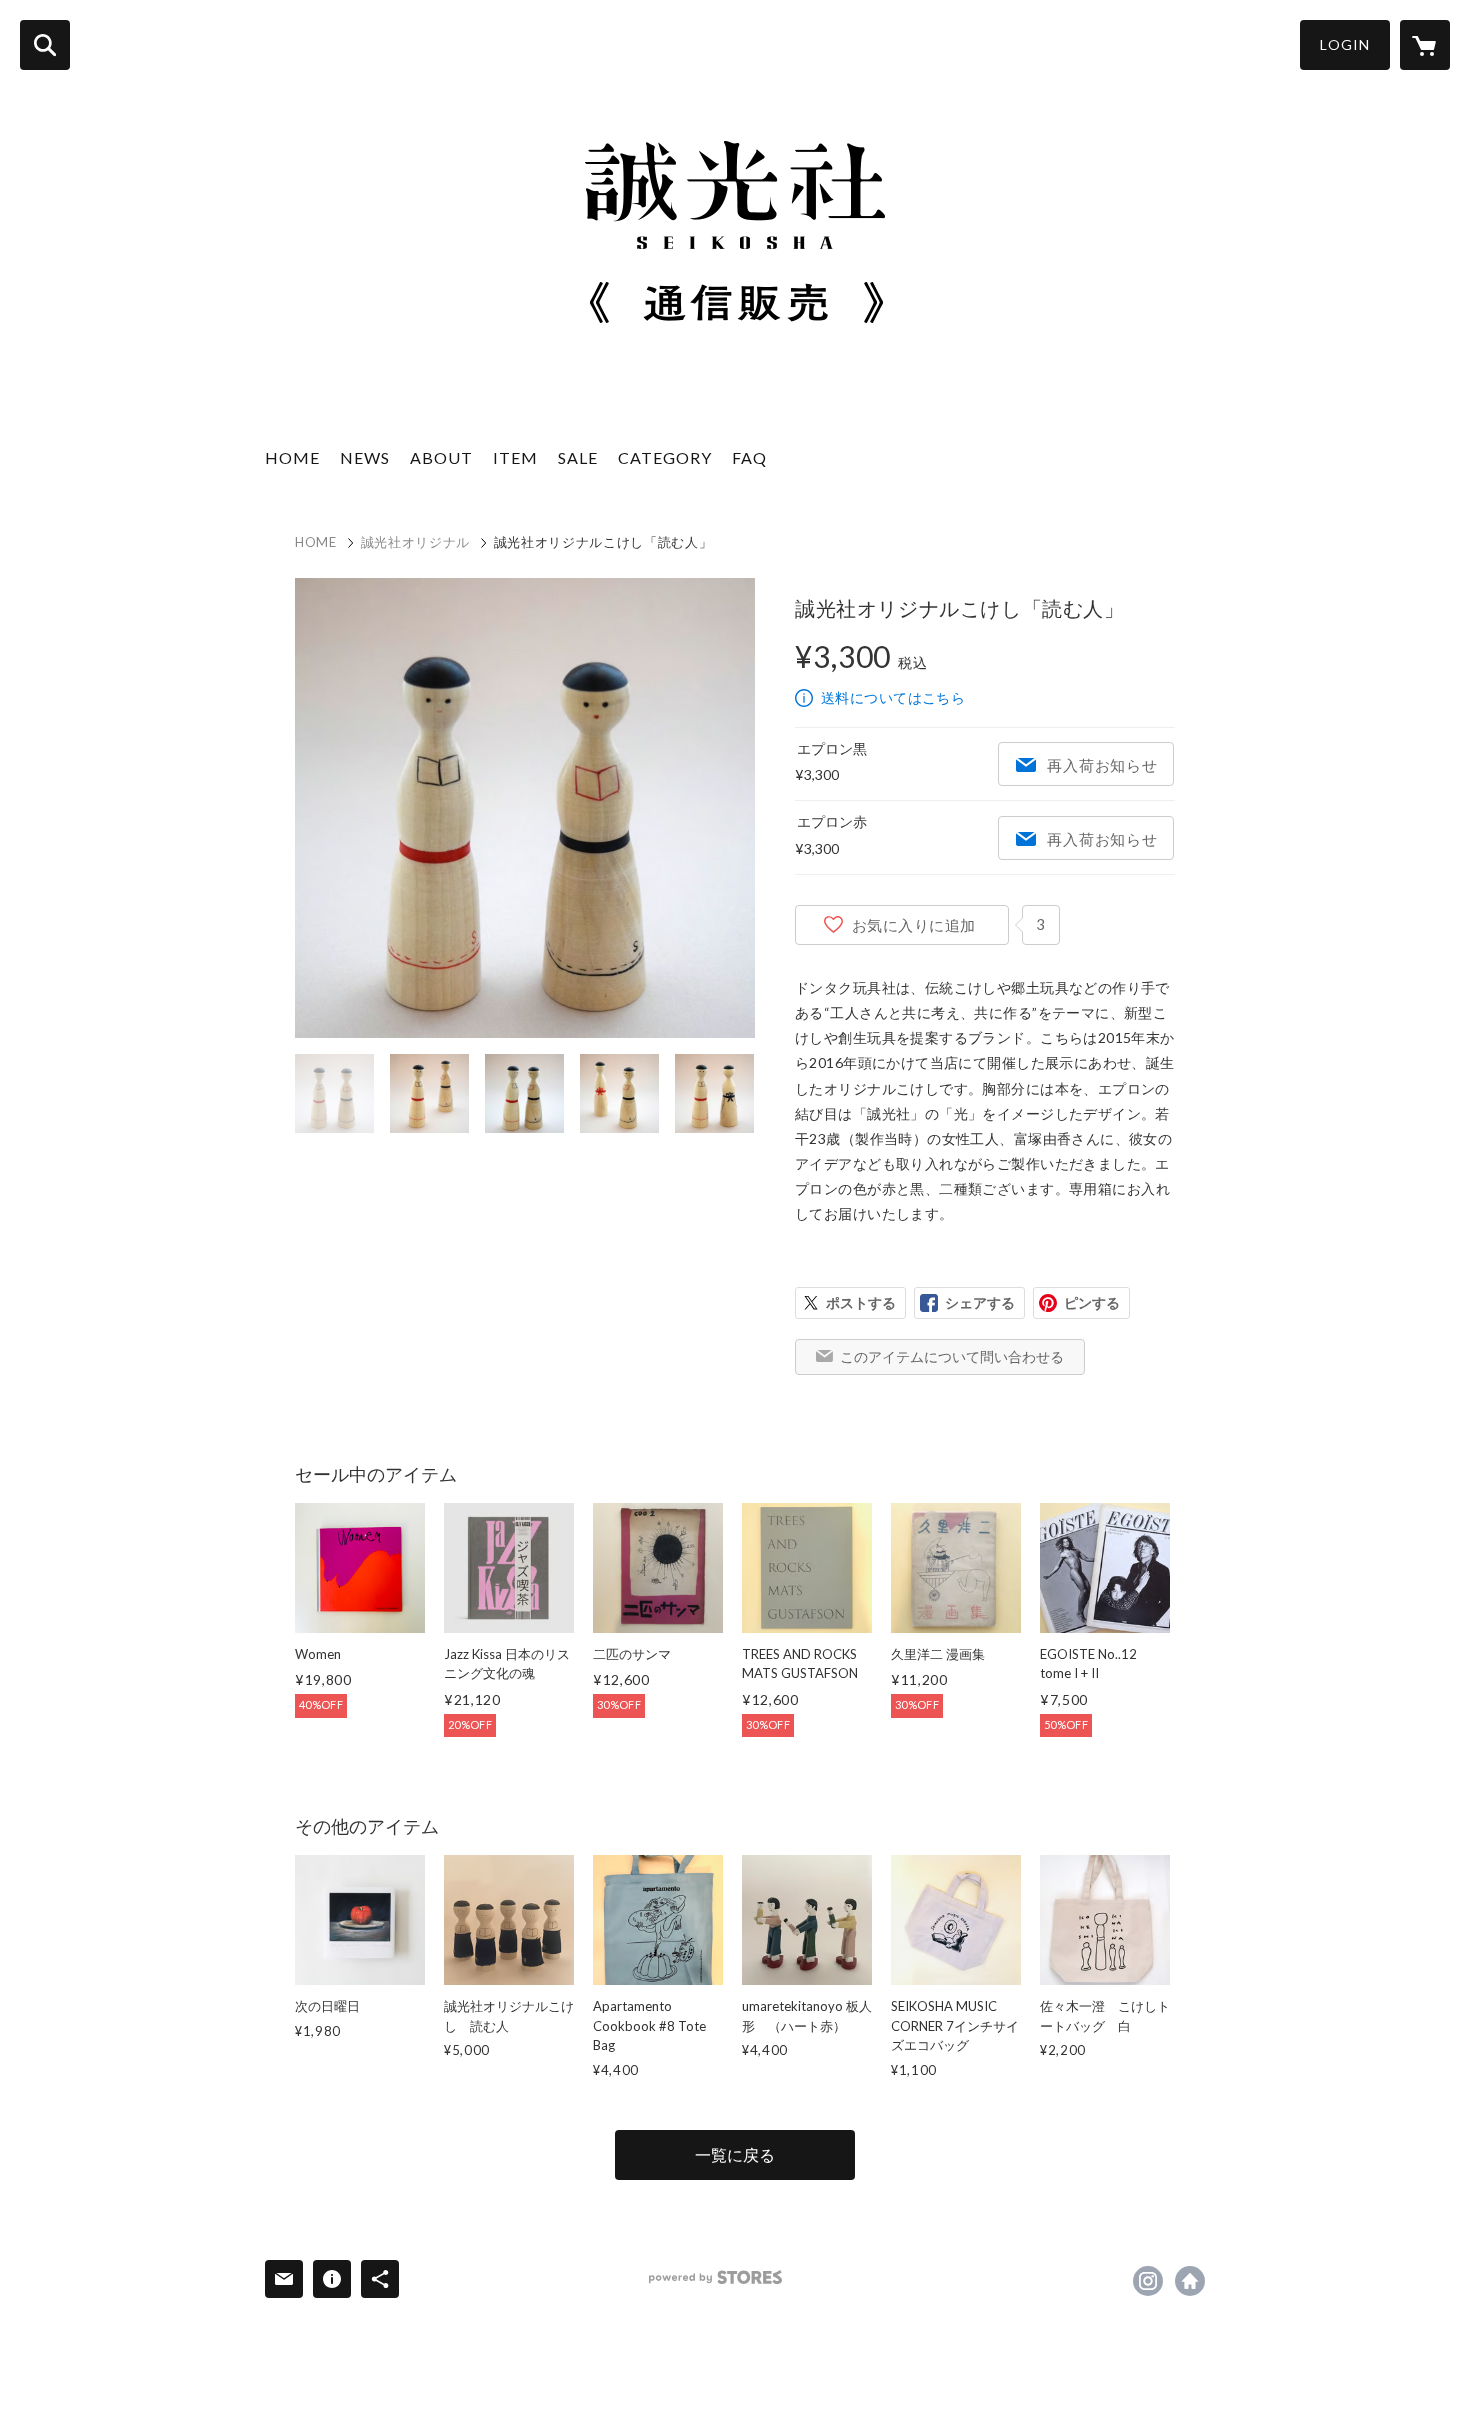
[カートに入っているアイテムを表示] (1425, 45)
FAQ (749, 457)
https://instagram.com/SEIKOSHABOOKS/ (1148, 2281)
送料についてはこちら (893, 697)
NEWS (365, 457)
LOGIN (1345, 44)
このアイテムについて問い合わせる (952, 1356)
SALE (578, 457)
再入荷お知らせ (1102, 765)
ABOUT (441, 457)
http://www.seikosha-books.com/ (1190, 2281)
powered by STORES (715, 2277)
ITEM (515, 457)
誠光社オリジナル (415, 542)
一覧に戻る (735, 2154)
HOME (292, 457)
